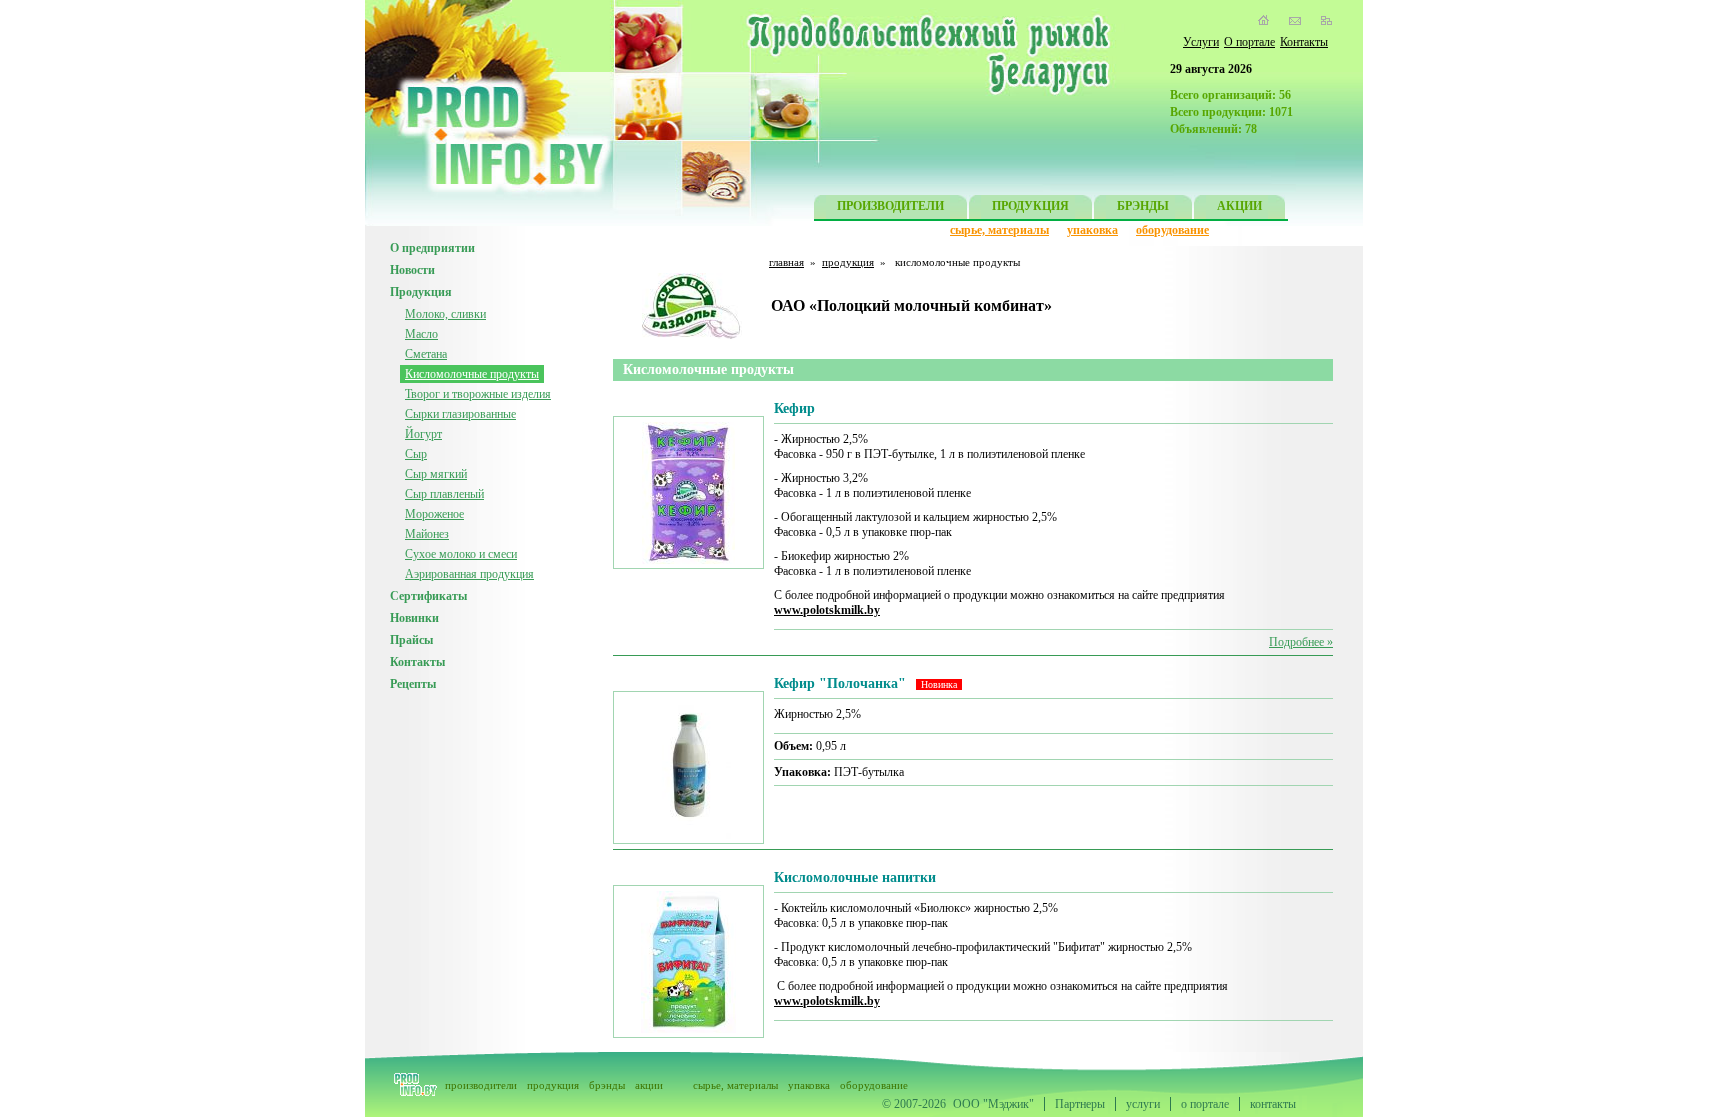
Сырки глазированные (460, 414)
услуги (1143, 1104)
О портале (1249, 42)
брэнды (607, 1085)
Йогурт (423, 434)
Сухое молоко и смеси (461, 554)
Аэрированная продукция (469, 574)
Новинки (414, 618)
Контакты (1304, 42)
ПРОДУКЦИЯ (1030, 206)
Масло (421, 334)
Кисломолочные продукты (472, 374)
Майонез (427, 534)
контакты (1273, 1104)
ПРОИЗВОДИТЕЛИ (890, 206)
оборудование (1172, 230)
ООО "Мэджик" (993, 1104)
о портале (1205, 1104)
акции (649, 1085)
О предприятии (432, 248)
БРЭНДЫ (1143, 206)
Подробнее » (1301, 642)
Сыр (416, 454)
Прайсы (411, 640)
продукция (848, 262)
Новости (412, 270)
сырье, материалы (999, 230)
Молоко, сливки (445, 314)
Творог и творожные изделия (478, 394)
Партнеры (1080, 1104)
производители (481, 1085)
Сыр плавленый (444, 494)
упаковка (1092, 230)
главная (786, 262)
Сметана (426, 354)
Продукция (421, 292)
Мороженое (434, 514)
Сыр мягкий (436, 474)
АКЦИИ (1239, 206)
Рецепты (413, 684)
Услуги (1201, 42)
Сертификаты (428, 596)
